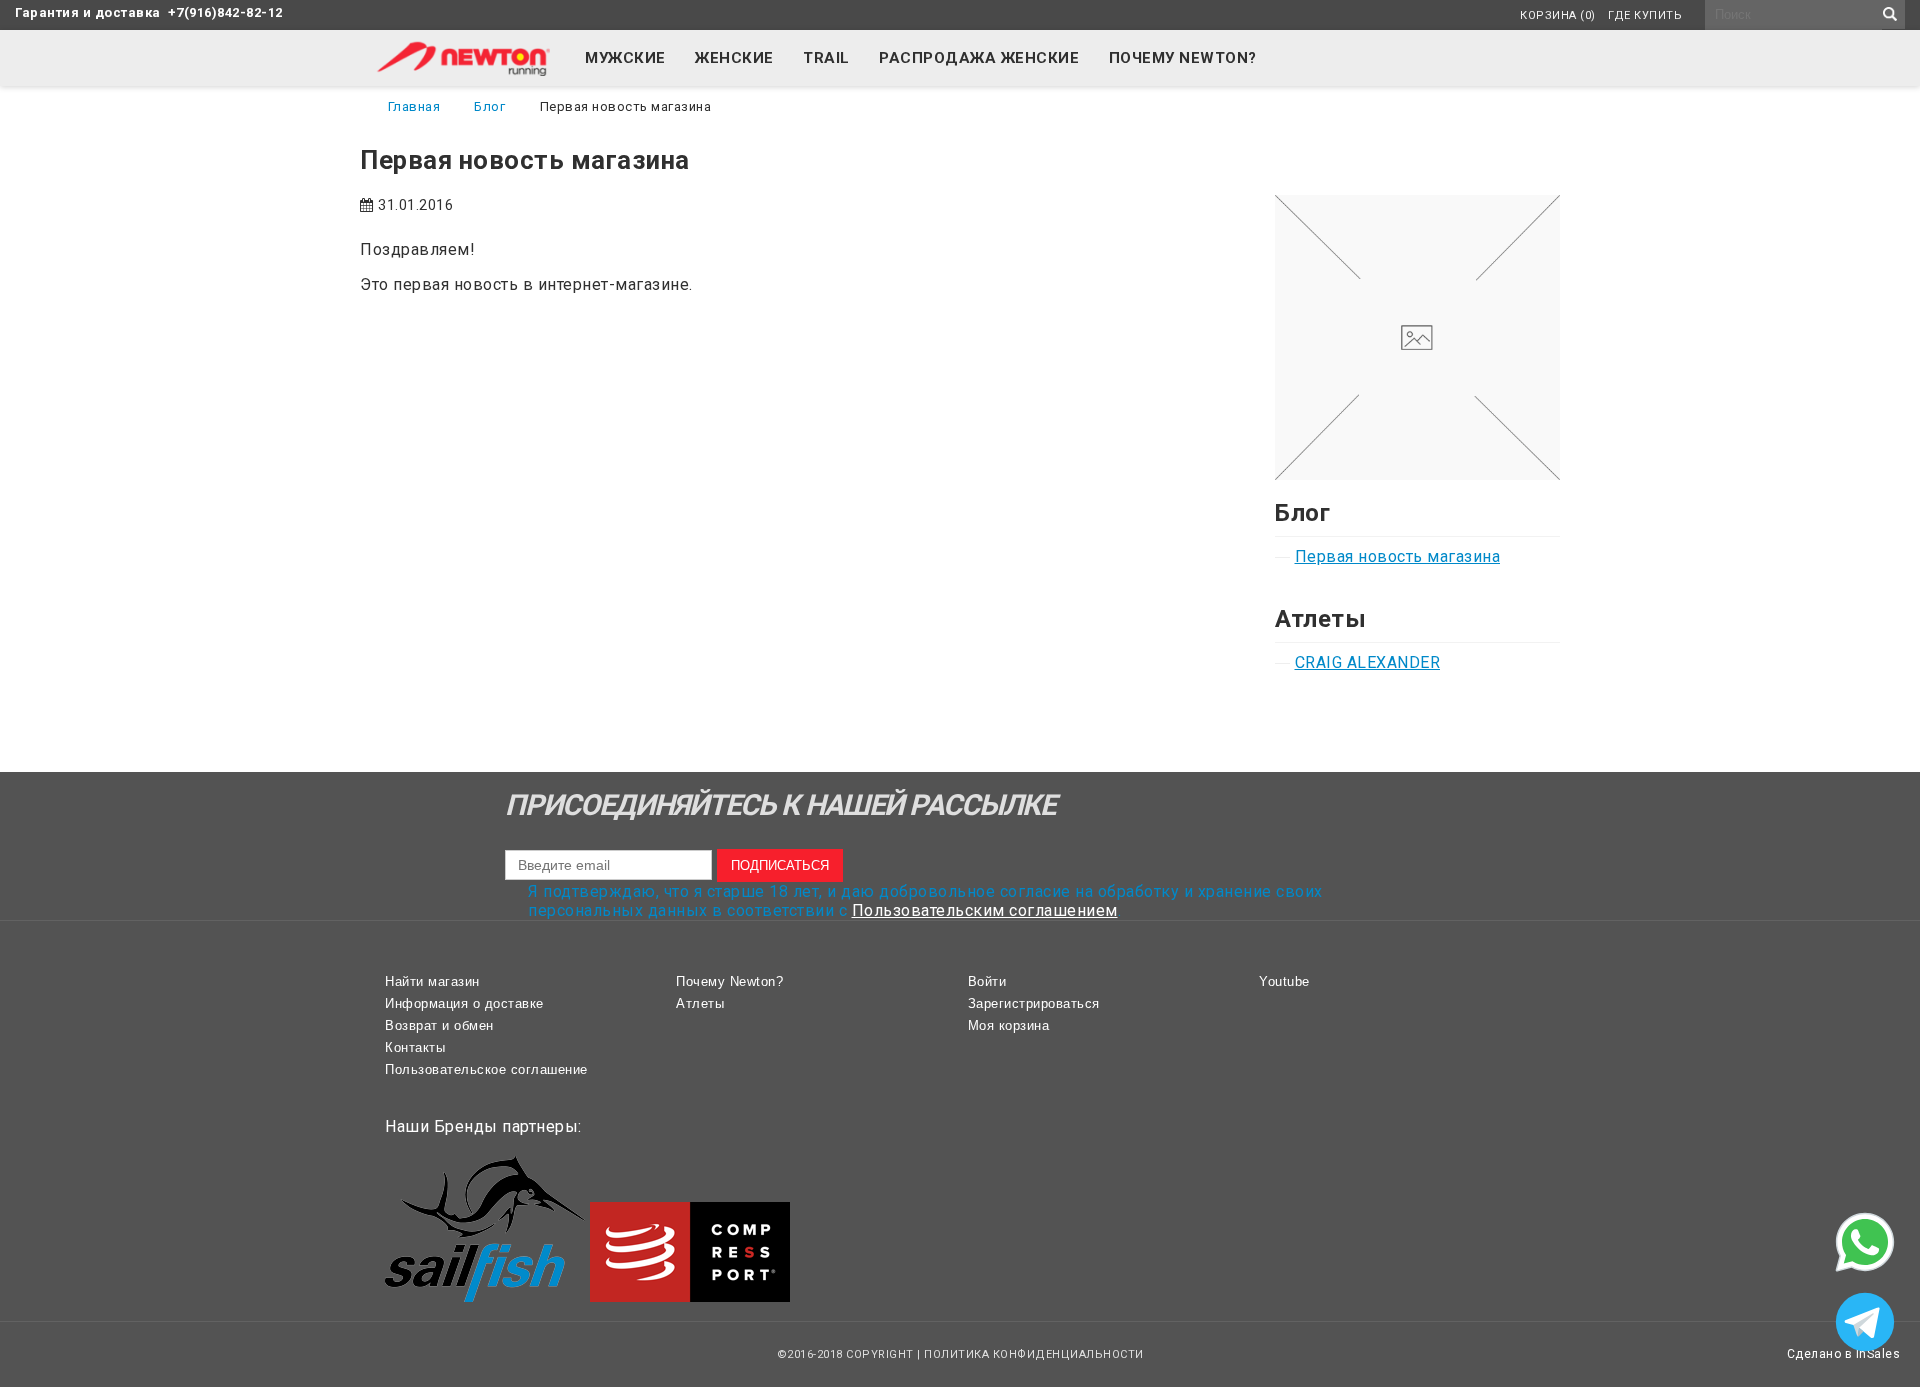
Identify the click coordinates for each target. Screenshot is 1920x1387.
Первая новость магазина (1398, 556)
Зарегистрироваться (1034, 1003)
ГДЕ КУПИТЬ (1645, 15)
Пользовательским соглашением (985, 910)
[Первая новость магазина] (1417, 204)
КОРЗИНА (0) (1558, 15)
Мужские (625, 58)
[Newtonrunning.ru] (462, 70)
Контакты (415, 1047)
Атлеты (700, 1003)
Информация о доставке (464, 1003)
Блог (489, 106)
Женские (734, 58)
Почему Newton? (1183, 58)
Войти (987, 981)
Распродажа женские (979, 58)
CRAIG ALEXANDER (1368, 662)
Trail (826, 58)
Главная (414, 106)
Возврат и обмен (439, 1025)
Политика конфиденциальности (1034, 1354)
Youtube (1284, 981)
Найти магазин (432, 981)
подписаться (780, 865)
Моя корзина (1009, 1025)
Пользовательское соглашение (486, 1069)
